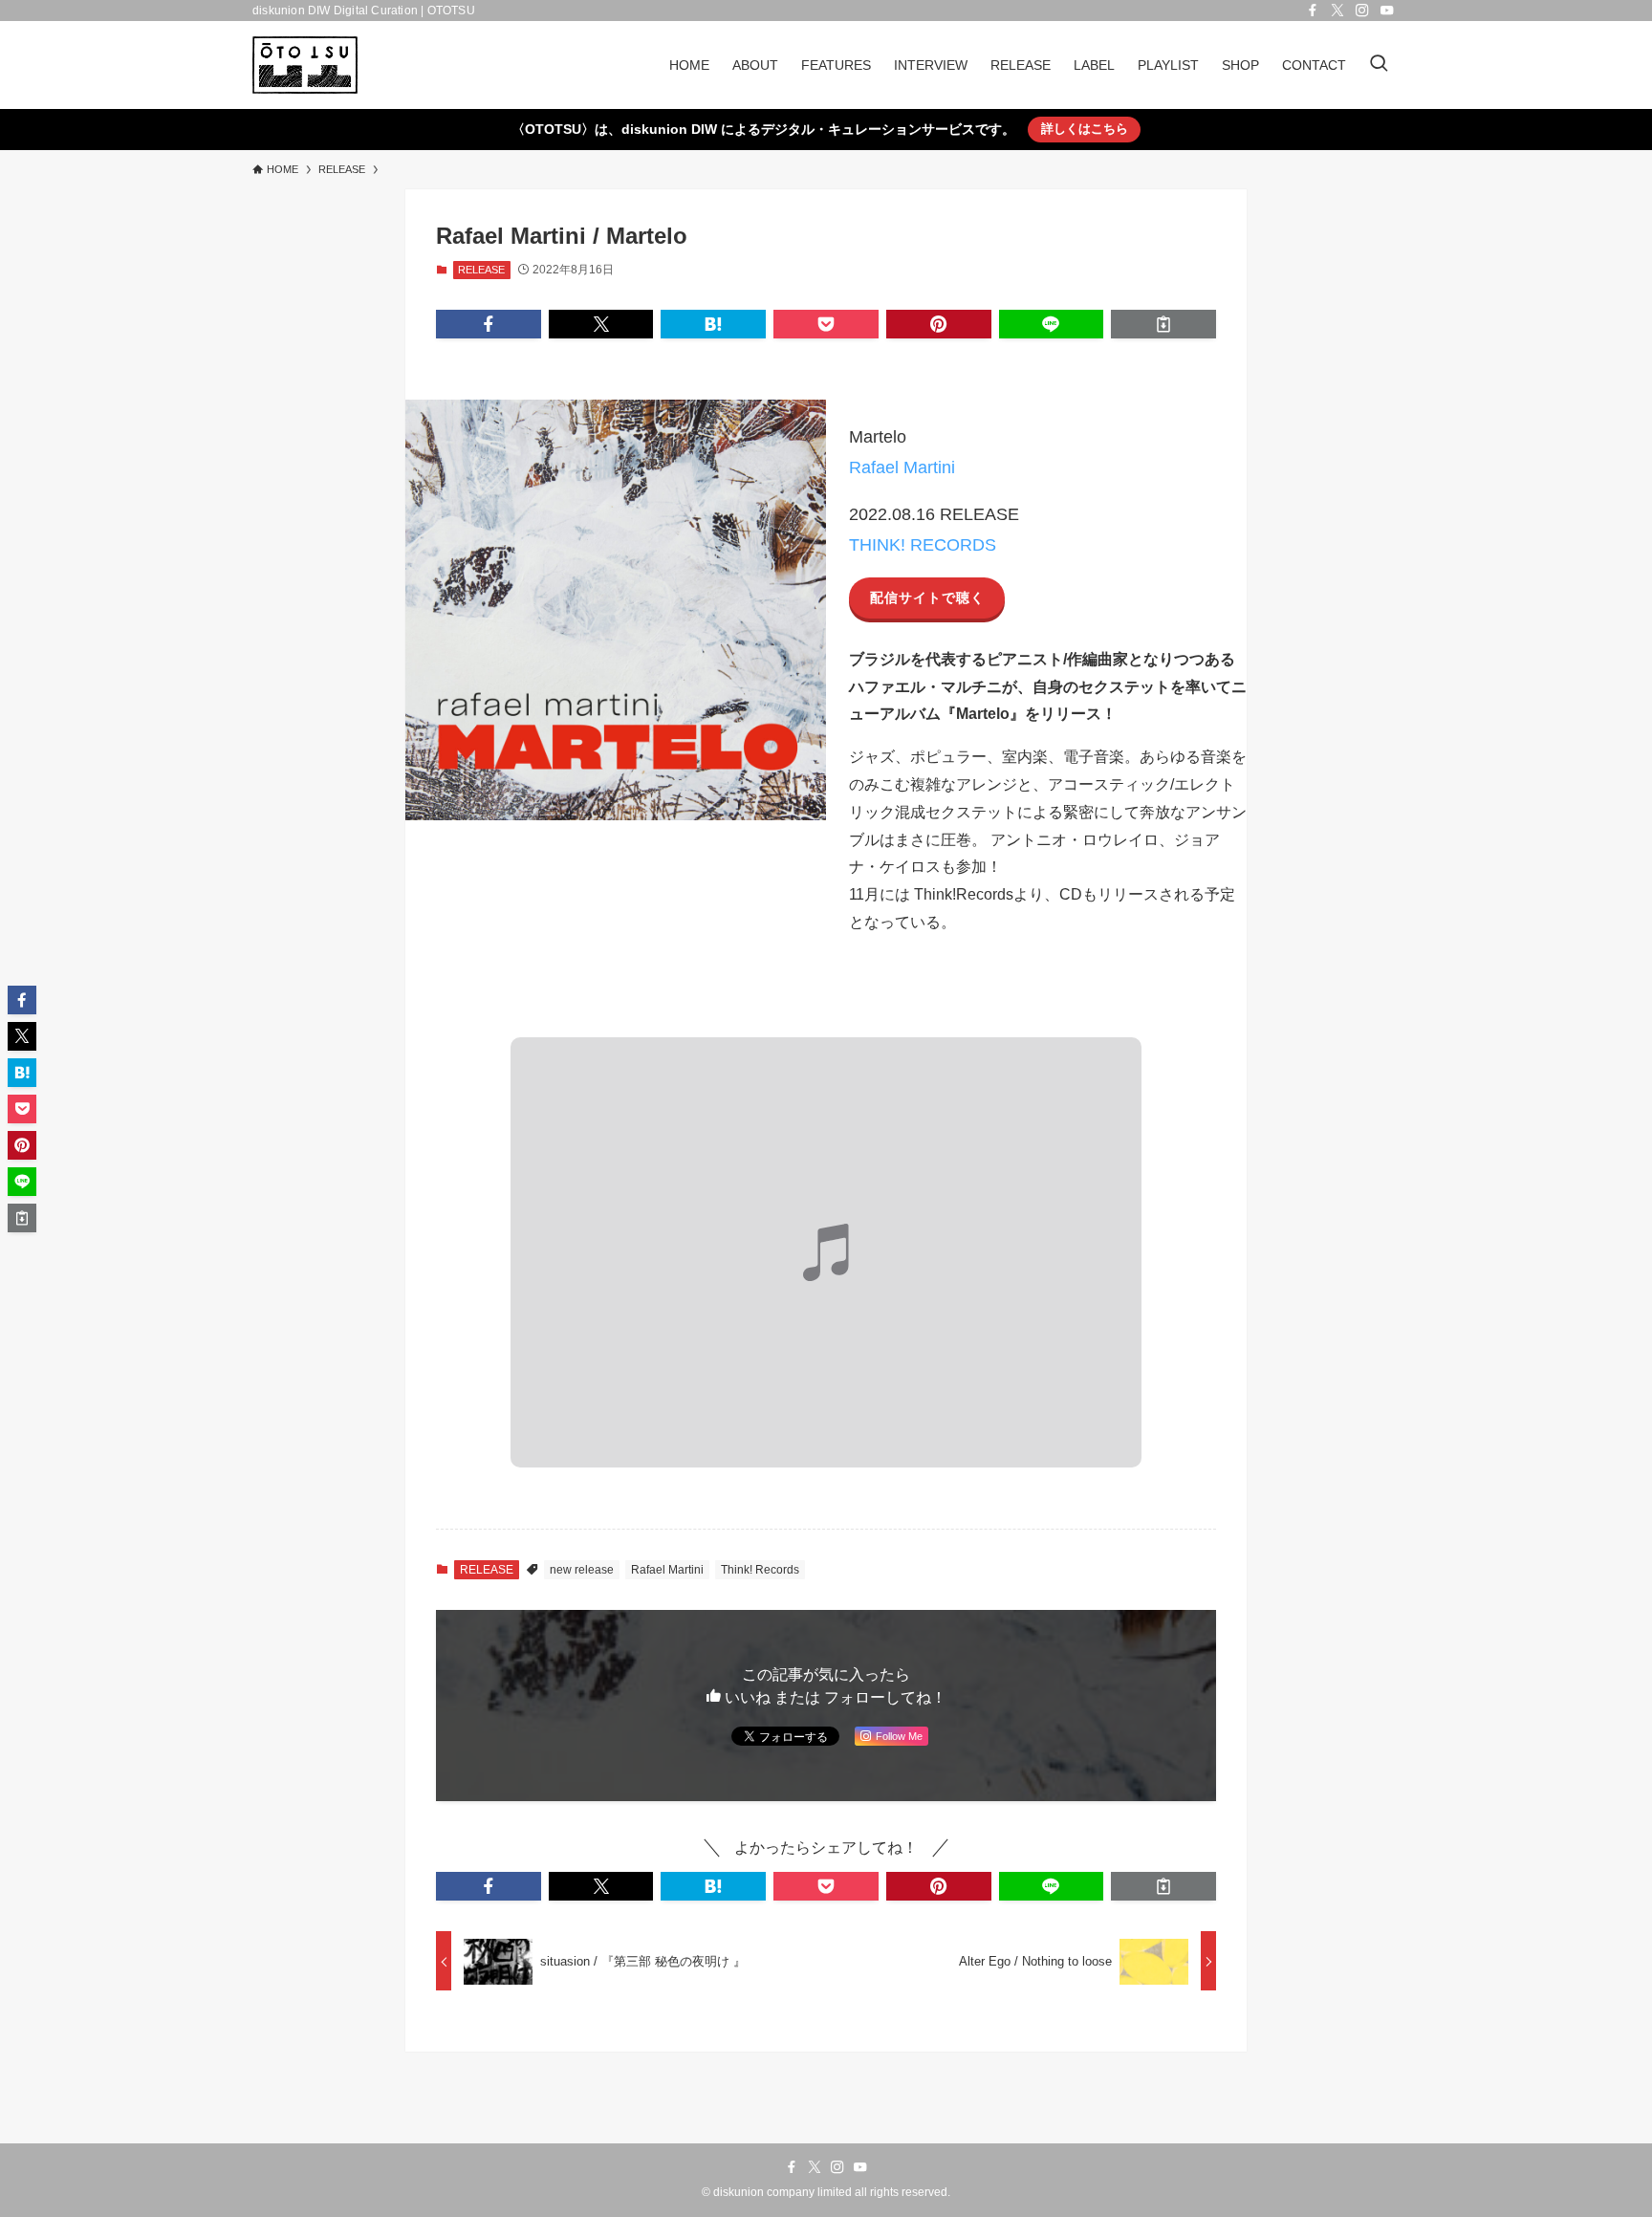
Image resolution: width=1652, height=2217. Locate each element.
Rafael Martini (902, 467)
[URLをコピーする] (1163, 324)
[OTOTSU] (305, 65)
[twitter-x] (1337, 11)
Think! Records (760, 1570)
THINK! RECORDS (923, 545)
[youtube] (1387, 11)
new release (582, 1570)
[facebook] (1313, 11)
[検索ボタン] (1379, 65)
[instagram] (1362, 11)
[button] (489, 324)
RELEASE (481, 270)
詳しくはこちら (1085, 129)
